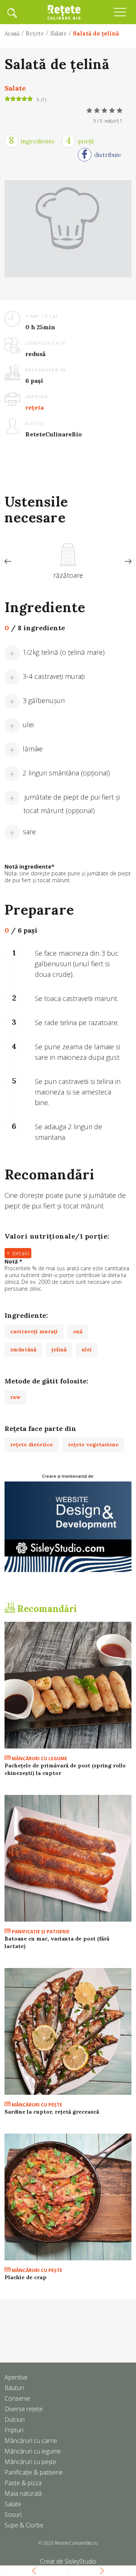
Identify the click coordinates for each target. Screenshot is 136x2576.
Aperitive (16, 2377)
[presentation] (8, 562)
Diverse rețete (24, 2409)
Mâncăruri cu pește (30, 2462)
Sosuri (13, 2515)
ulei (87, 1349)
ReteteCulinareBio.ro (76, 2543)
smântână (23, 1349)
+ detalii (18, 1253)
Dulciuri (15, 2419)
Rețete (35, 33)
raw (15, 1397)
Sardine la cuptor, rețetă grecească (52, 2112)
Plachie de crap (25, 2277)
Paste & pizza (23, 2483)
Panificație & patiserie (34, 2472)
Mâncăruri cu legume (39, 1759)
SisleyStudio (80, 2561)
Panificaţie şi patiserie (40, 1932)
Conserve (17, 2398)
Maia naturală (23, 2493)
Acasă (12, 33)
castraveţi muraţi (34, 1331)
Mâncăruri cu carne (31, 2441)
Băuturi (14, 2388)
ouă (78, 1331)
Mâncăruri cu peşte (36, 2105)
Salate (59, 33)
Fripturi (14, 2430)
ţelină (59, 1349)
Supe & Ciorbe (24, 2525)
